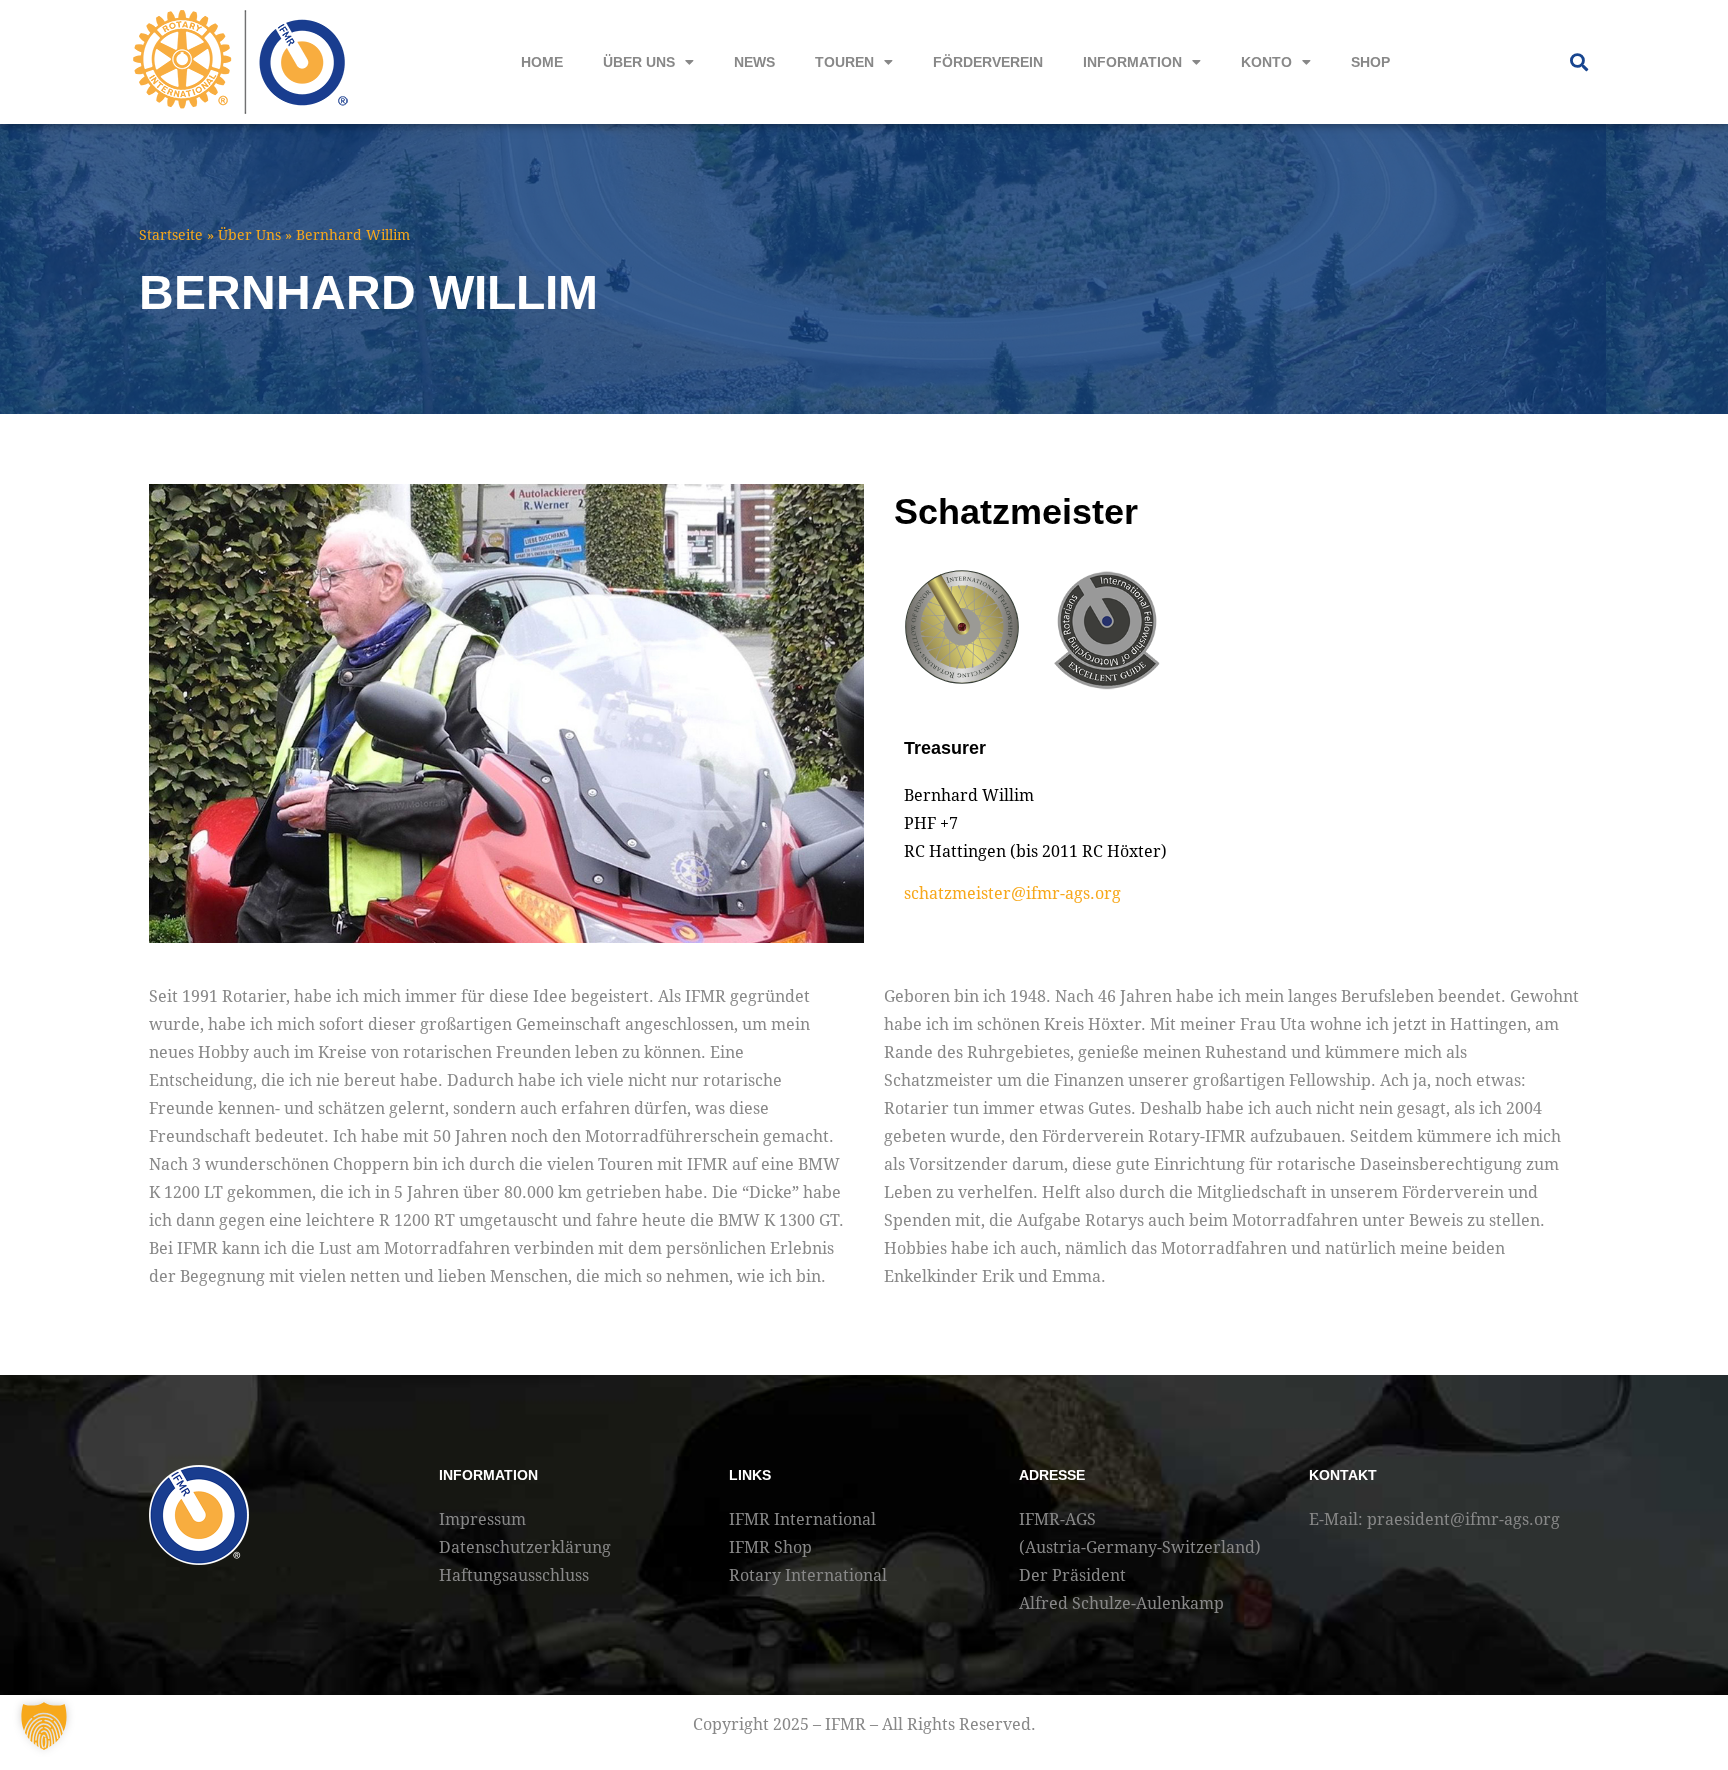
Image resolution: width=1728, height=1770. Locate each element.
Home (542, 62)
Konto (1266, 62)
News (754, 62)
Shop (1370, 62)
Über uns (639, 62)
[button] (1578, 62)
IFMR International (802, 1519)
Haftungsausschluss (514, 1575)
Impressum (482, 1519)
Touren (844, 62)
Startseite (171, 235)
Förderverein (988, 62)
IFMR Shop (770, 1547)
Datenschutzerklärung (525, 1547)
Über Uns (249, 235)
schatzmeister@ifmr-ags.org (1012, 893)
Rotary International (808, 1575)
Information (1132, 62)
